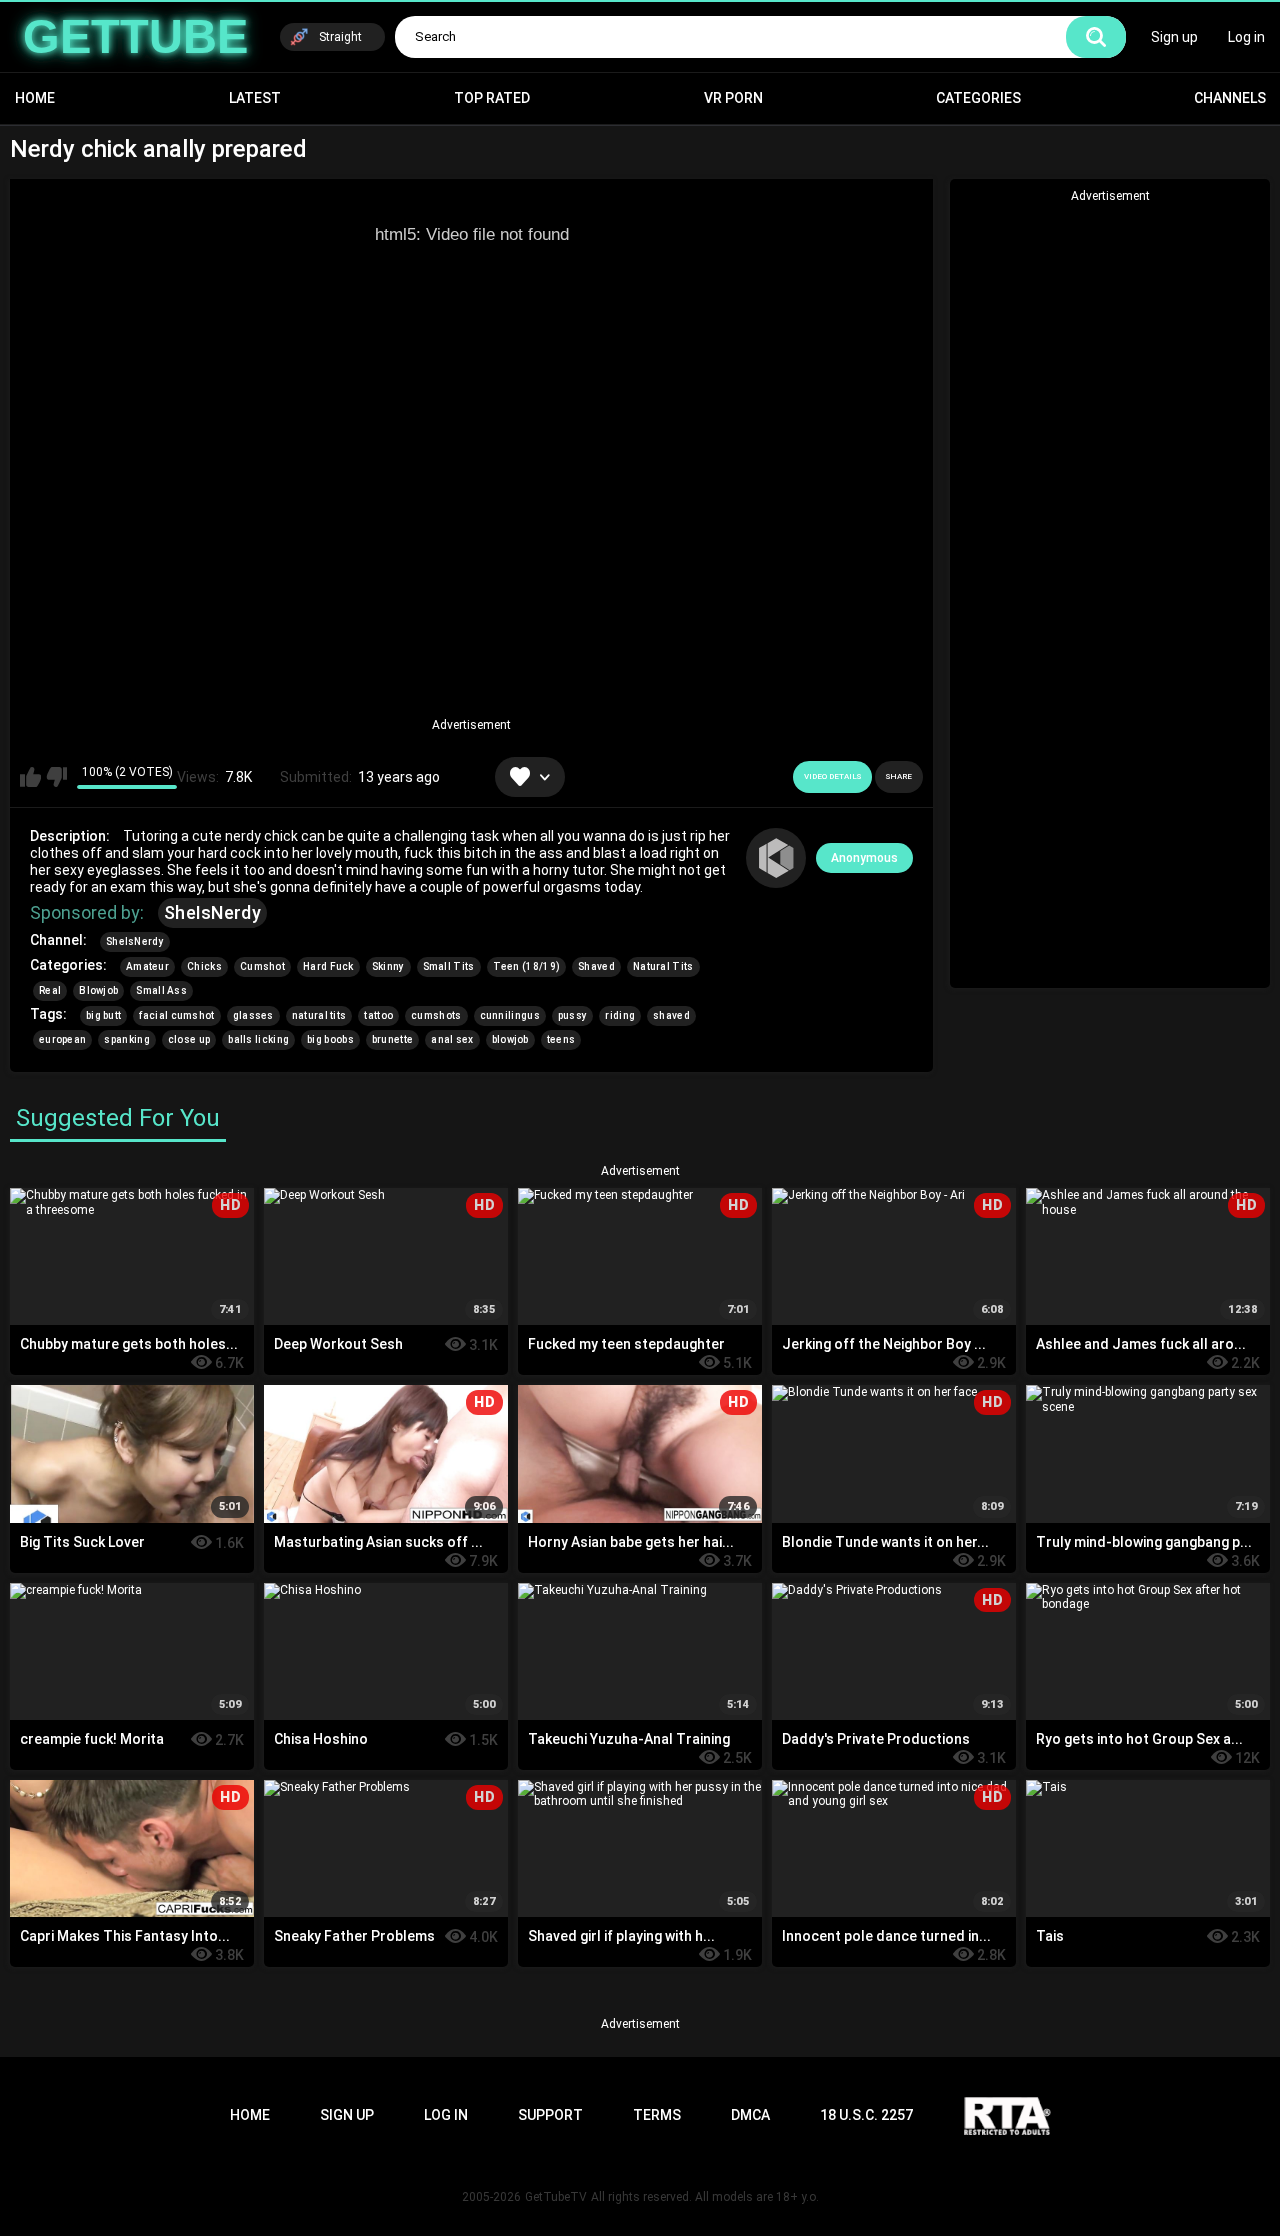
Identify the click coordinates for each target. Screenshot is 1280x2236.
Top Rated (492, 98)
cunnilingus (510, 1015)
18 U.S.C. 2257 (866, 2115)
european (62, 1039)
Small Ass (161, 990)
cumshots (436, 1015)
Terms (657, 2115)
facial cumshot (176, 1015)
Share (899, 776)
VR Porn (733, 98)
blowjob (510, 1039)
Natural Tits (663, 966)
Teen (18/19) (527, 966)
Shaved (596, 966)
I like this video (30, 777)
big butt (103, 1015)
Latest (255, 98)
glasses (253, 1015)
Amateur (147, 966)
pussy (573, 1015)
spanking (126, 1039)
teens (561, 1039)
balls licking (258, 1039)
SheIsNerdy (212, 912)
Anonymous (864, 858)
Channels (1230, 98)
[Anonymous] (776, 858)
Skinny (388, 966)
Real (50, 990)
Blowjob (98, 990)
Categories (978, 98)
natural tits (319, 1015)
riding (620, 1015)
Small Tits (449, 966)
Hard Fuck (328, 966)
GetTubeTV (556, 2197)
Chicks (204, 966)
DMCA (750, 2115)
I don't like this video (56, 777)
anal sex (452, 1039)
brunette (392, 1039)
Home (35, 98)
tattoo (378, 1015)
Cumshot (262, 966)
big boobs (330, 1039)
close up (189, 1039)
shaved (671, 1015)
